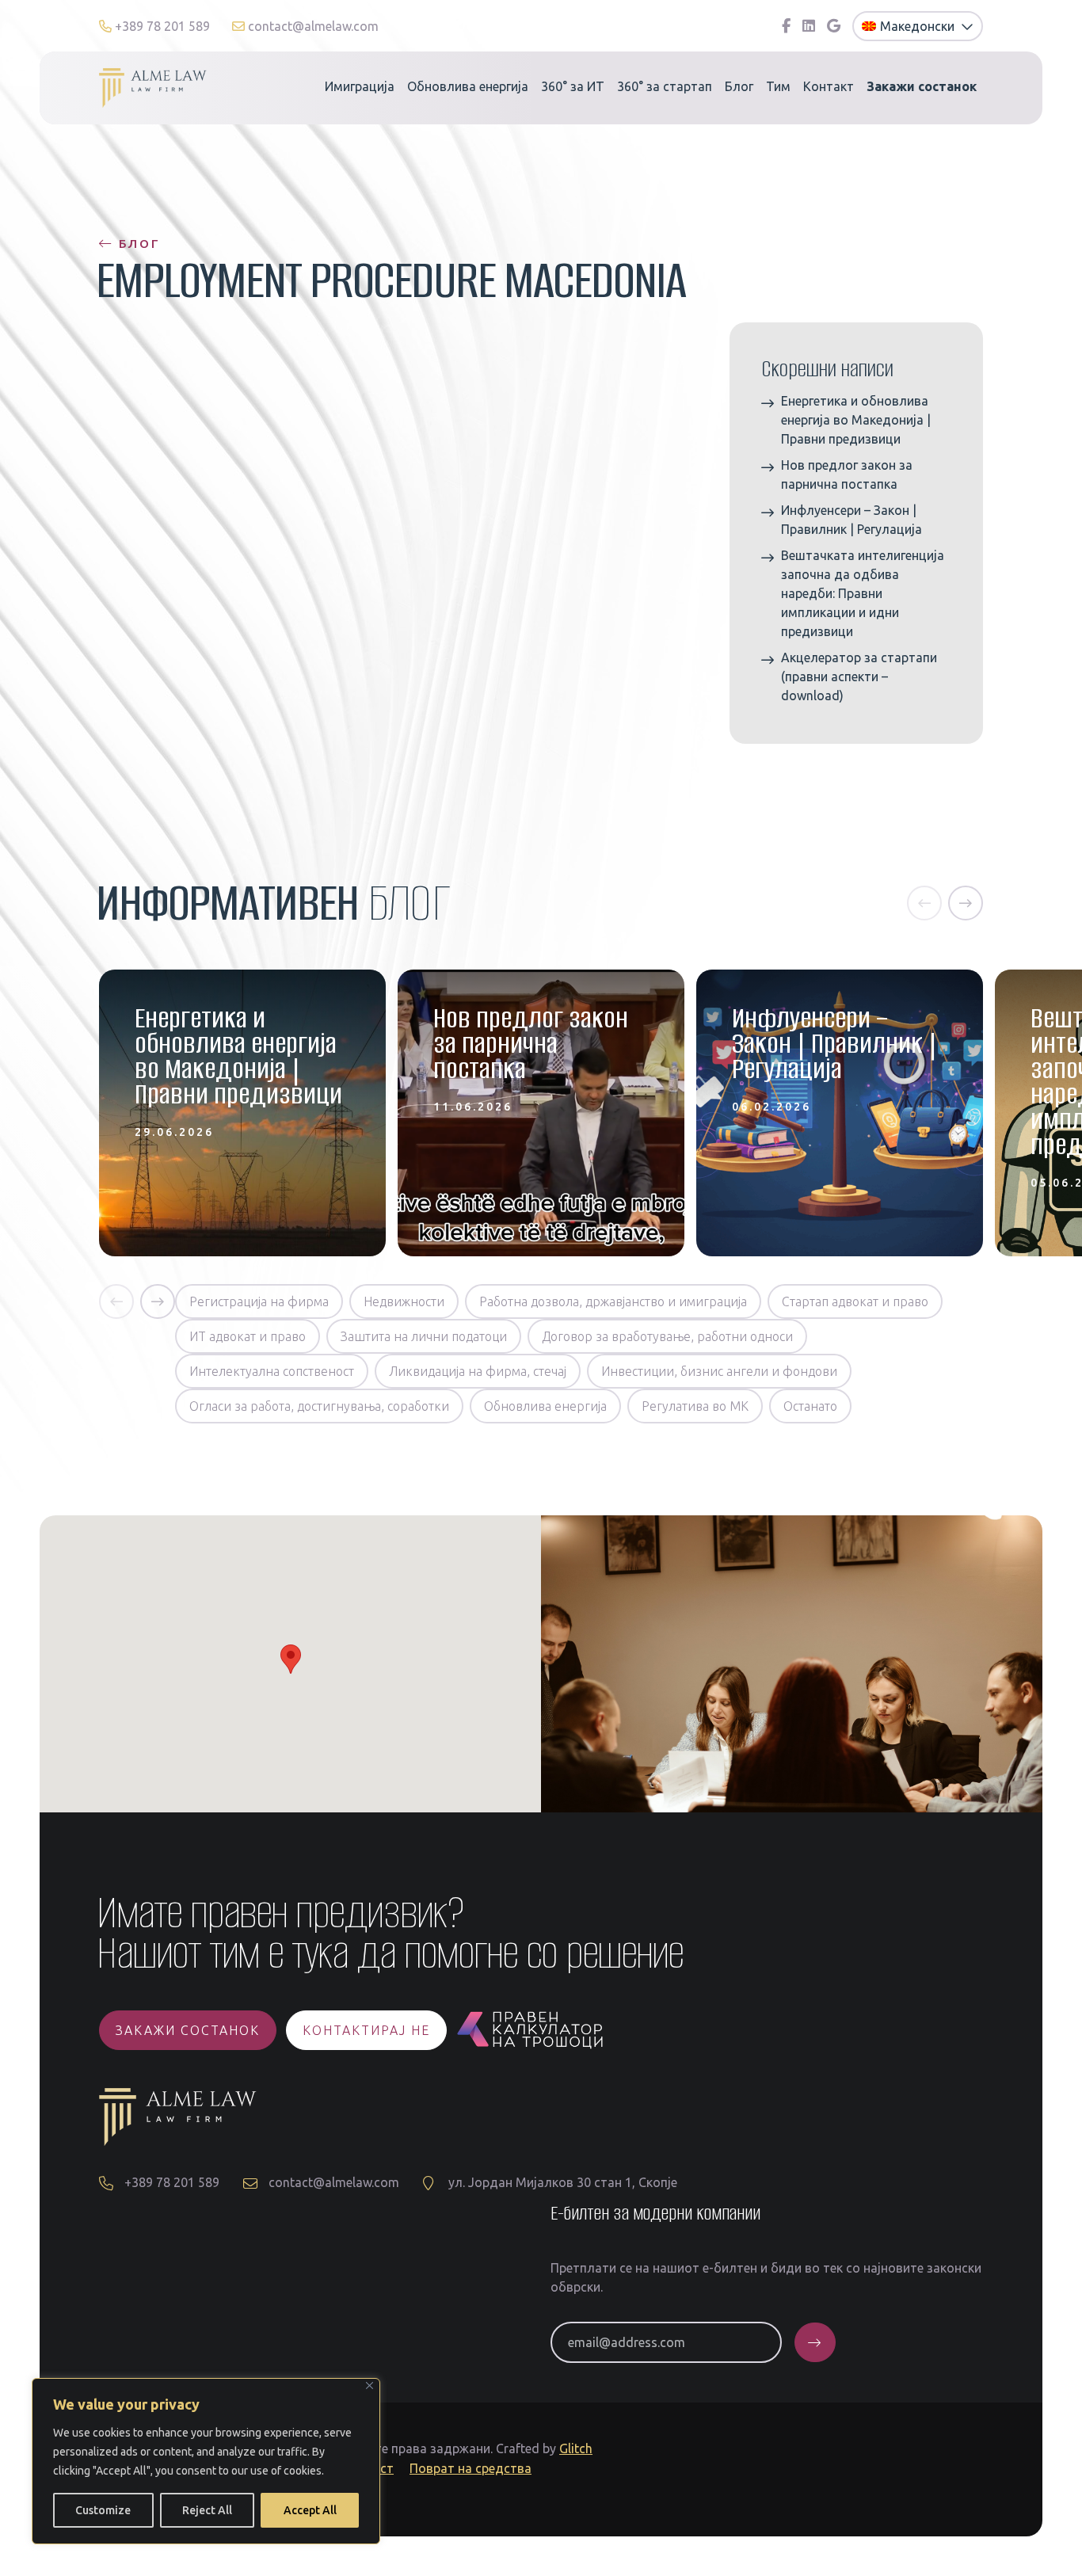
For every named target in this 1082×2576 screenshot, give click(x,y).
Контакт (829, 86)
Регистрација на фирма (259, 1301)
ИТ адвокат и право (248, 1336)
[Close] (370, 2385)
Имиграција (360, 86)
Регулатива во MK (695, 1406)
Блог (739, 86)
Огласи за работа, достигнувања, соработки (319, 1406)
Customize (103, 2510)
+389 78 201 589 (162, 26)
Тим (778, 86)
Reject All (207, 2510)
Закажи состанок (188, 2030)
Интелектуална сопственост (272, 1371)
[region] (206, 2461)
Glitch (576, 2448)
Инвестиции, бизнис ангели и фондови (719, 1371)
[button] (924, 903)
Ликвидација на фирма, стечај (478, 1371)
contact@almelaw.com (312, 26)
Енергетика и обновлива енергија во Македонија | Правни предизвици (856, 420)
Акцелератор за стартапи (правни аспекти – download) (859, 676)
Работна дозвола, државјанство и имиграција (613, 1301)
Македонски (919, 26)
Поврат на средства (471, 2468)
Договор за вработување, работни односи (667, 1336)
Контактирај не (366, 2030)
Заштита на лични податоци (424, 1336)
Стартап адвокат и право (855, 1301)
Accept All (310, 2510)
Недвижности (404, 1301)
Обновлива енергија (468, 86)
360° (573, 86)
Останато (810, 1406)
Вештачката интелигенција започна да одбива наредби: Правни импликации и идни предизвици (863, 593)
